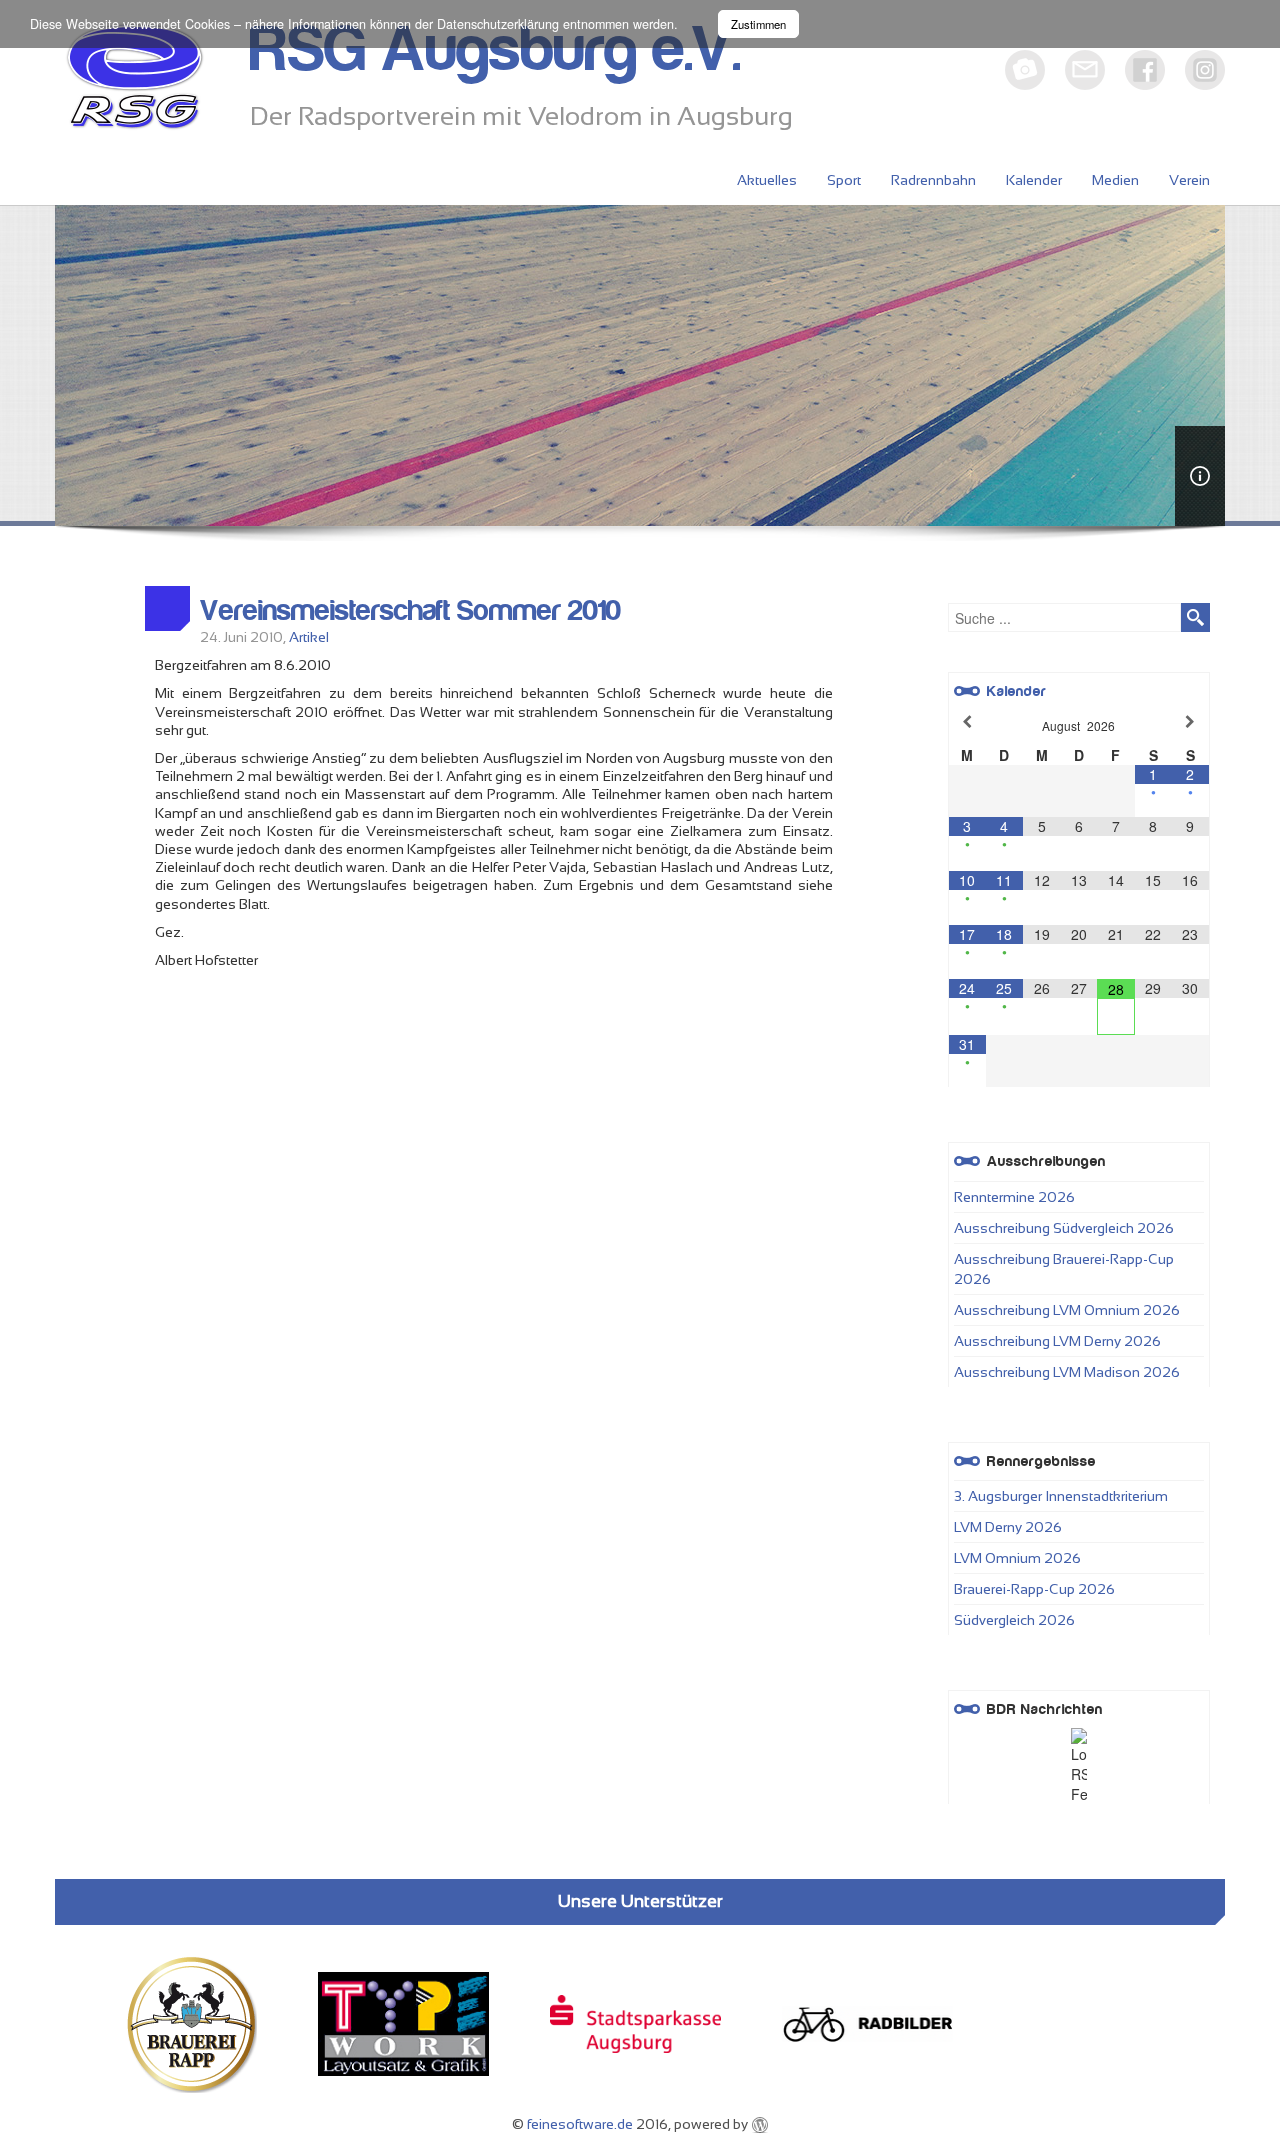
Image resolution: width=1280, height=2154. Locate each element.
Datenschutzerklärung (498, 24)
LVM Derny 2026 (1008, 1527)
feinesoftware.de (580, 2124)
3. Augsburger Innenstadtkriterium (1061, 1496)
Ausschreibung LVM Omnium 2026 (1067, 1310)
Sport (844, 180)
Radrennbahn (933, 180)
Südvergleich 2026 (1014, 1620)
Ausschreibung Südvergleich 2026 (1064, 1228)
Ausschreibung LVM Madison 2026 (1067, 1372)
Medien (1115, 180)
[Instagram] (1205, 70)
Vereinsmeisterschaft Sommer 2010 (410, 611)
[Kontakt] (1085, 70)
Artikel (309, 637)
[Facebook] (1145, 70)
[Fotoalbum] (1025, 70)
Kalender (1034, 180)
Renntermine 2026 (1014, 1197)
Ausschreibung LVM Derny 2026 (1057, 1341)
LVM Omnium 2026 (1017, 1558)
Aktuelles (767, 180)
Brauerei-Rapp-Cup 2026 (1034, 1589)
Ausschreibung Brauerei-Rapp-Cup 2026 (1064, 1269)
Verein (1189, 180)
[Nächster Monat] (1190, 721)
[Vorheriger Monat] (967, 721)
